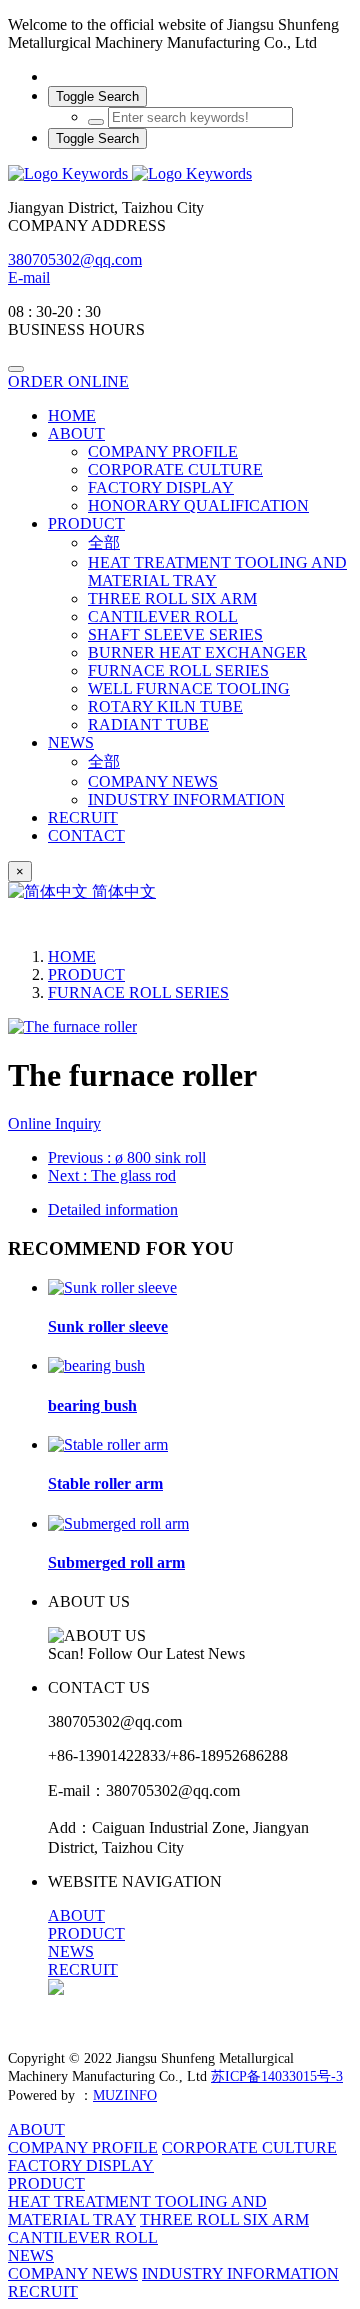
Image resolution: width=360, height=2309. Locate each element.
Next (112, 1175)
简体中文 (122, 891)
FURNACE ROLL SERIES (138, 992)
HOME (72, 415)
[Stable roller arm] (108, 1444)
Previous (127, 1157)
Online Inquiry (54, 1123)
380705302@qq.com (75, 259)
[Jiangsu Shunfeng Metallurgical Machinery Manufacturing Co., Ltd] (180, 174)
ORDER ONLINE (68, 381)
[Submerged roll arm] (118, 1523)
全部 (104, 542)
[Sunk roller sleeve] (112, 1287)
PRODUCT (86, 974)
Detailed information (113, 1209)
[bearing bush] (96, 1365)
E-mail (29, 277)
